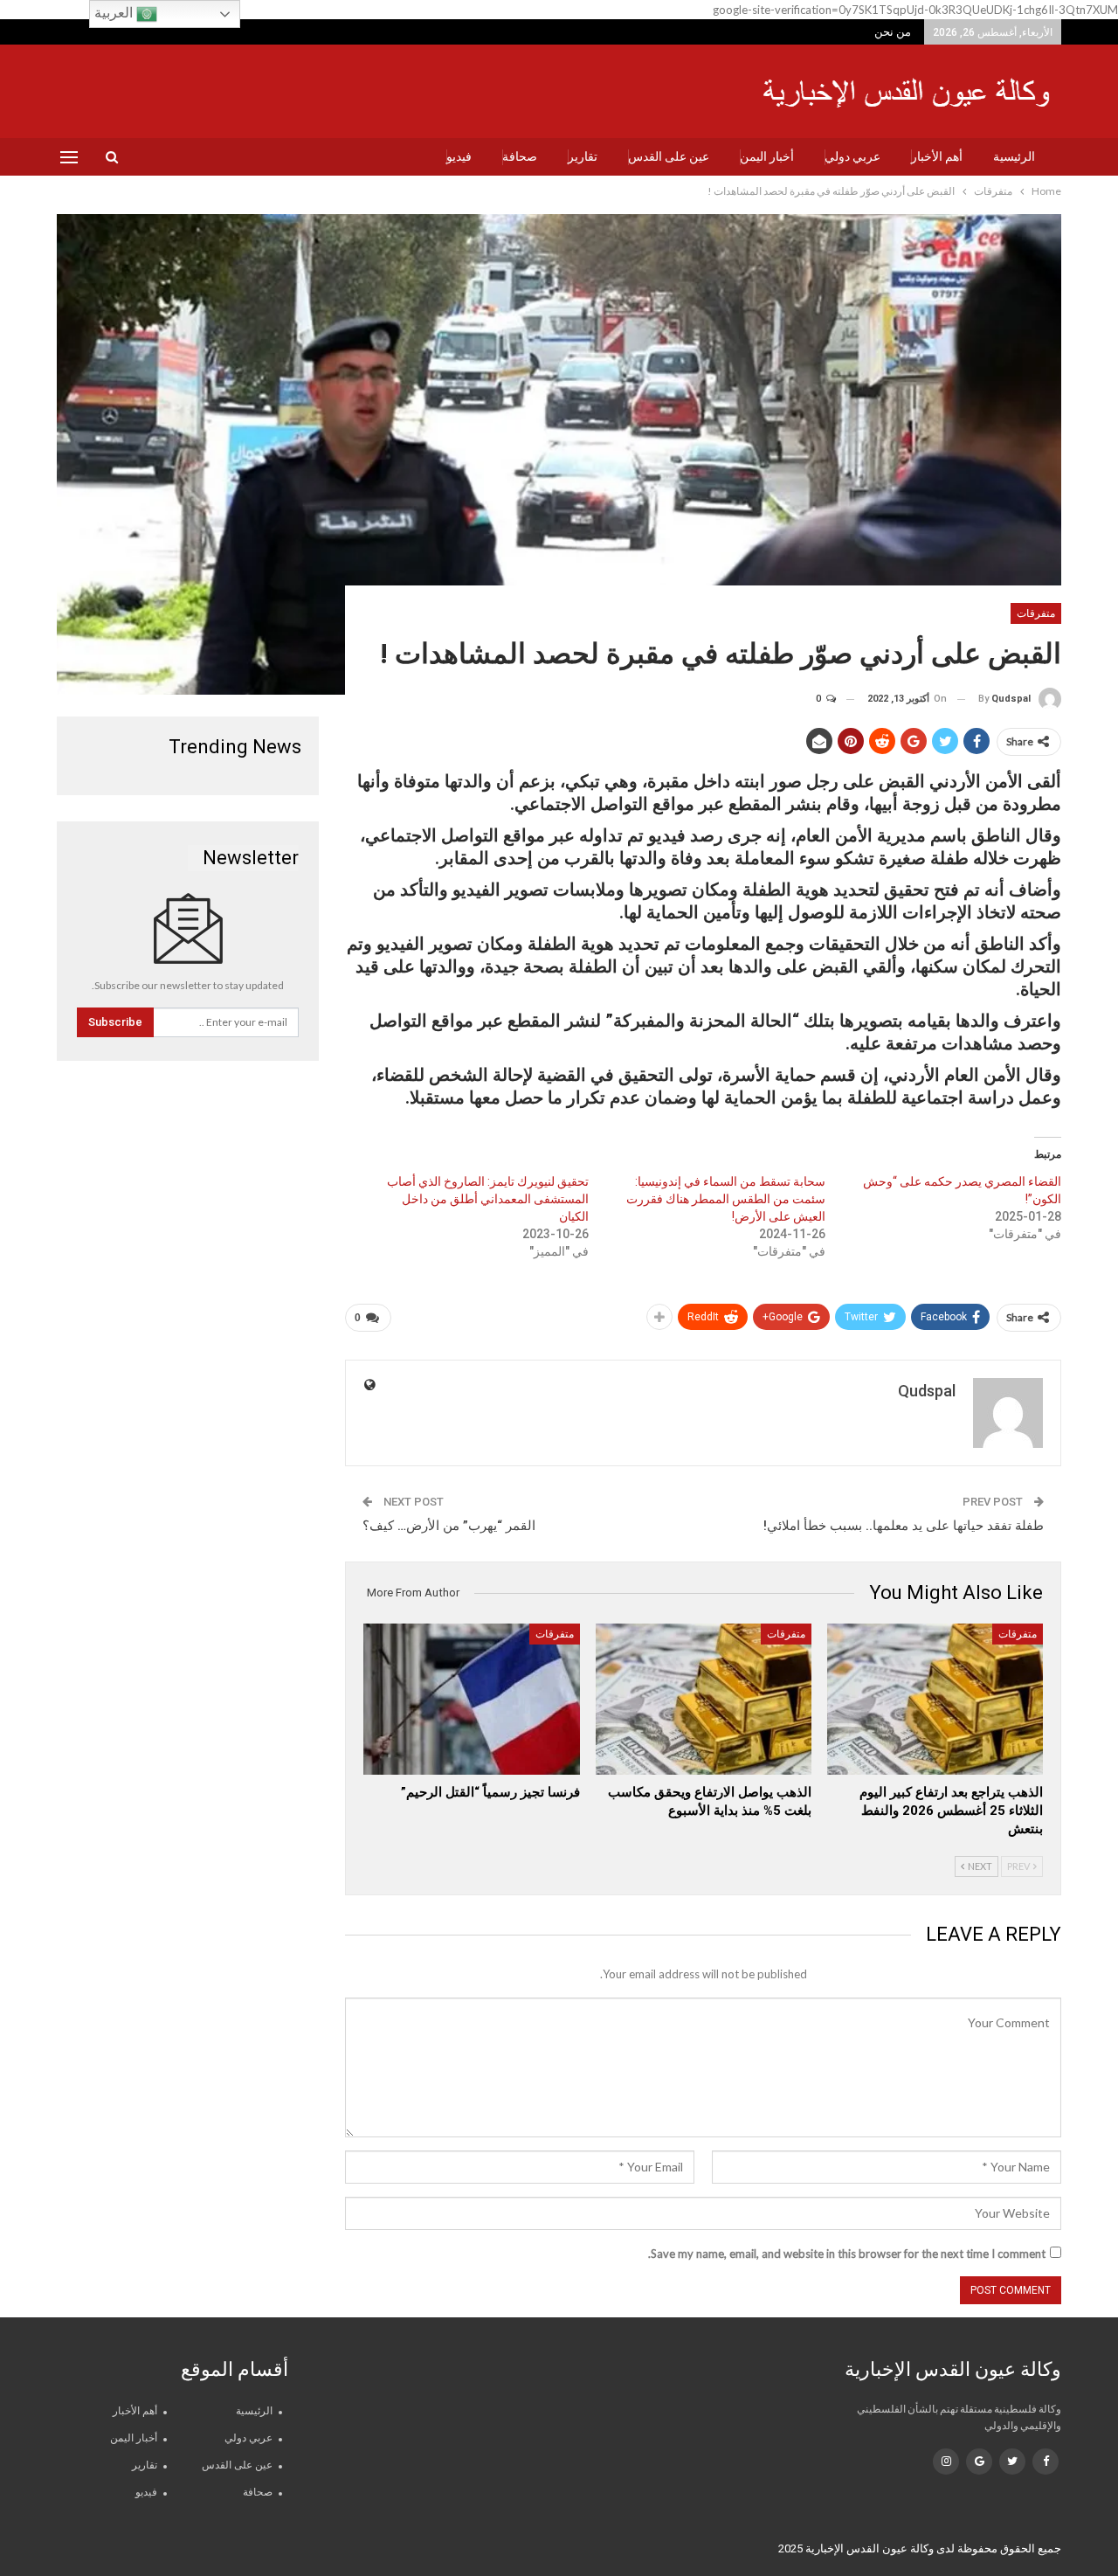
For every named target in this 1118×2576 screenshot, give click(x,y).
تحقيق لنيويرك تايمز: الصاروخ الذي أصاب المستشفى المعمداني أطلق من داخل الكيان (488, 1199)
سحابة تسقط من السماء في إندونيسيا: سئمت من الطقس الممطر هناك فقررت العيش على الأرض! (726, 1199)
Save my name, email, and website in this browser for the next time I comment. (847, 2254)
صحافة (520, 156)
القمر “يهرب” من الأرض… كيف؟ (449, 1526)
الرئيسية (1014, 156)
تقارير (583, 156)
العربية (115, 13)
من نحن (893, 32)
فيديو (459, 156)
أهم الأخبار (937, 156)
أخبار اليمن (767, 156)
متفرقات (1036, 613)
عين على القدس (669, 156)
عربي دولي (852, 156)
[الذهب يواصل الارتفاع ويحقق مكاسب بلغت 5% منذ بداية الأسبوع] (704, 1699)
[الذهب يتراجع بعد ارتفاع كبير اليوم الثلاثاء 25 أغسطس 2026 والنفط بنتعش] (935, 1699)
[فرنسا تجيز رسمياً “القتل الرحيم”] (471, 1699)
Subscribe (115, 1022)
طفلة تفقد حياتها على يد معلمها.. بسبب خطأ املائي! (904, 1526)
